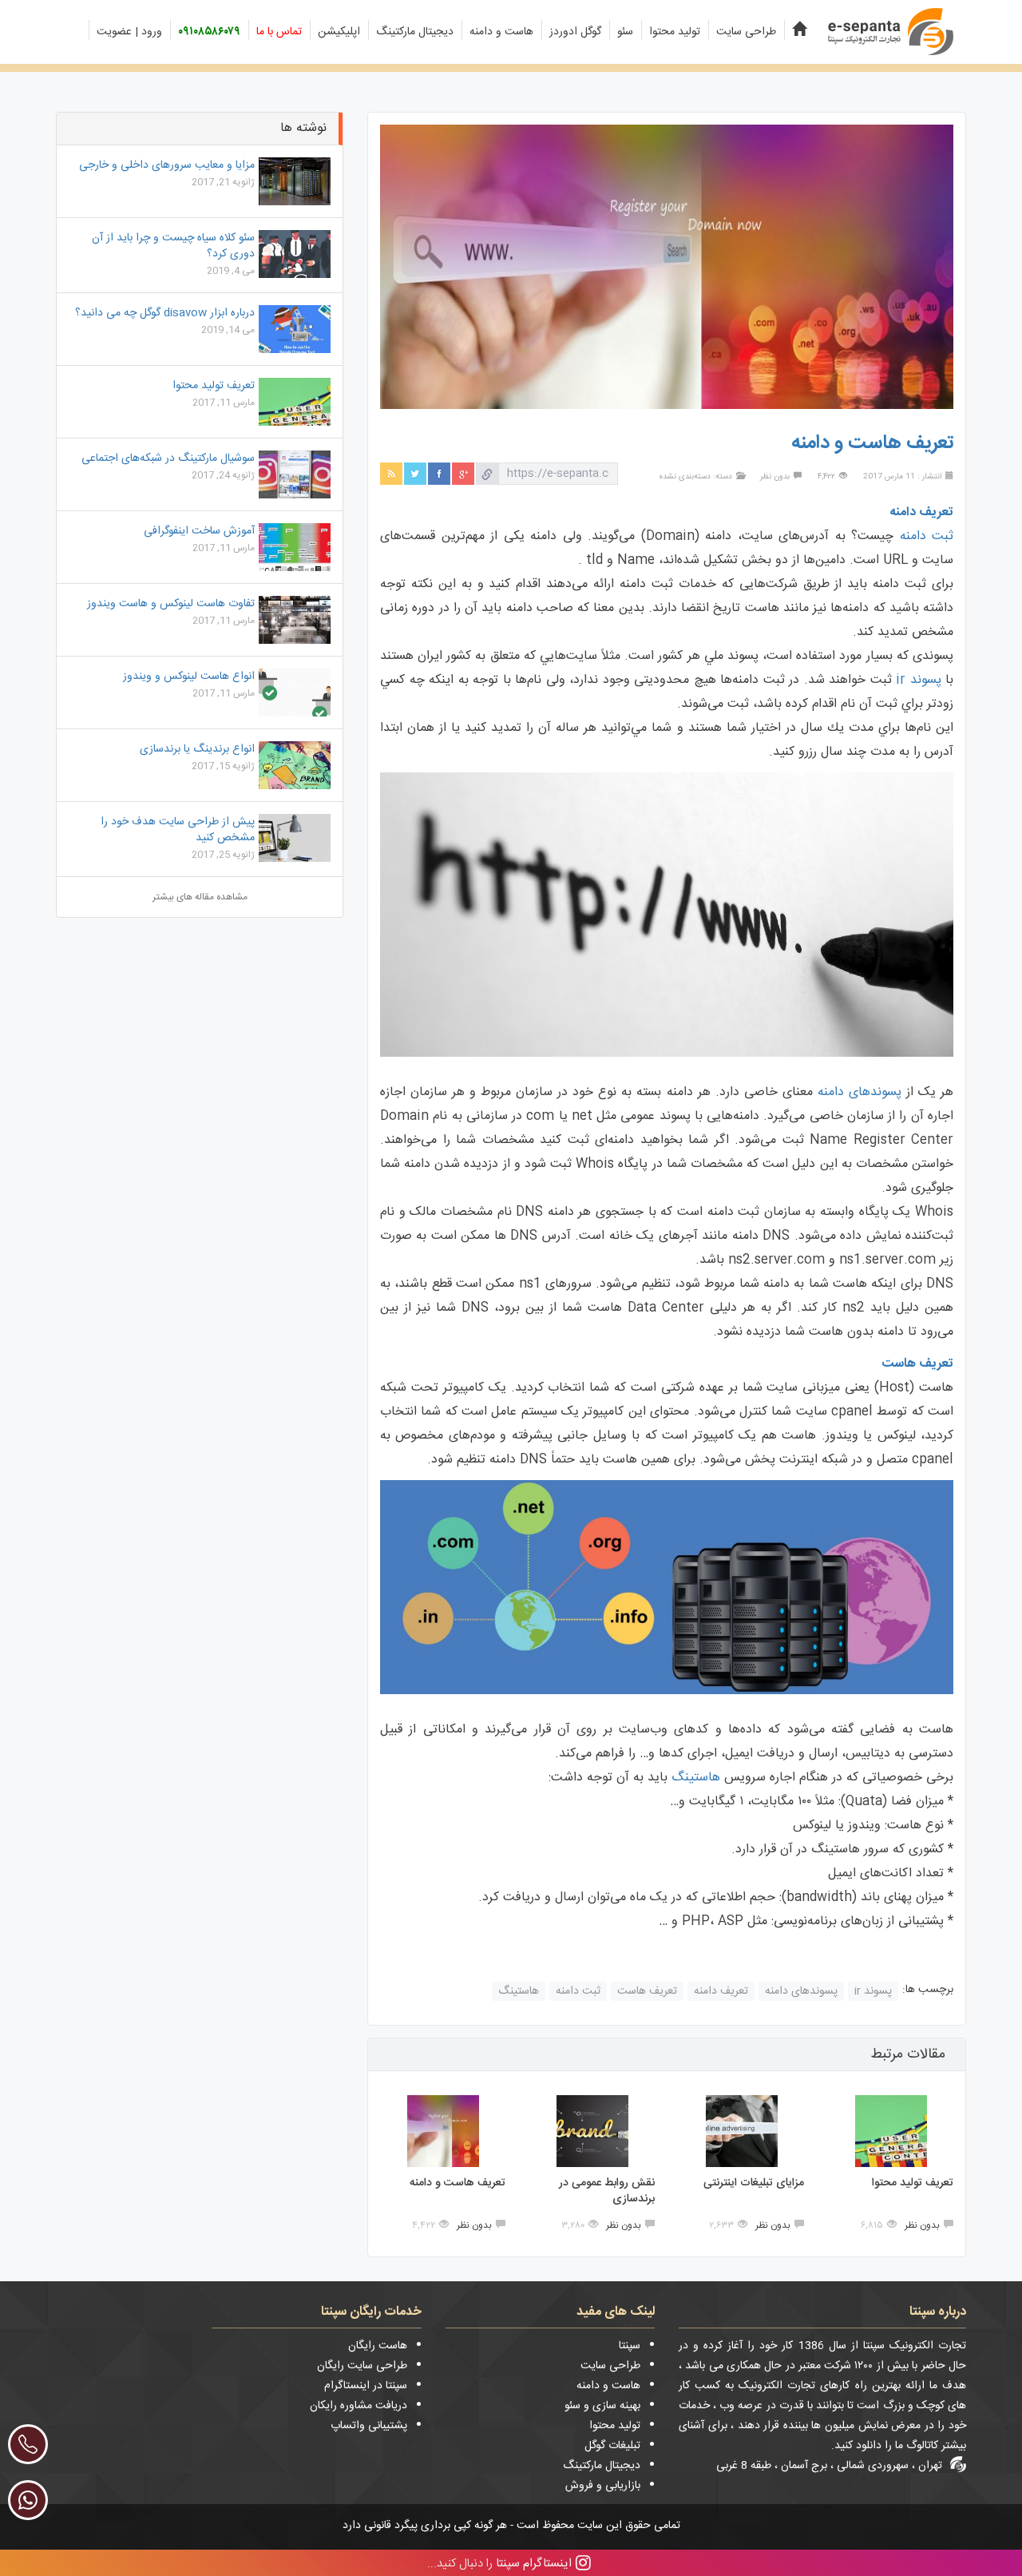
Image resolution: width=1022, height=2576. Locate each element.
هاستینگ (694, 1778)
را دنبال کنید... (499, 2563)
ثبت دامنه (927, 536)
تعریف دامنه (721, 1991)
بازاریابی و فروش (603, 2486)
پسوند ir (919, 680)
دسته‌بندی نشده (685, 477)
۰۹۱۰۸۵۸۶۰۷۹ (209, 32)
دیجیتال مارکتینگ (415, 32)
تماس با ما (279, 32)
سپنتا (630, 2346)
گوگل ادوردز (575, 32)
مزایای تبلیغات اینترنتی (754, 2183)
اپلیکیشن (339, 32)
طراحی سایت (746, 32)
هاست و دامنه (501, 32)
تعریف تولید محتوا (913, 2183)
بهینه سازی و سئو (602, 2406)
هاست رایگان (378, 2346)
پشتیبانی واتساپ (369, 2426)
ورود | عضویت (129, 32)
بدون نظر (775, 477)
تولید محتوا (675, 32)
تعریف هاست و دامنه (458, 2183)
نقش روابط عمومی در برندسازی (607, 2191)
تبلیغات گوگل (612, 2446)
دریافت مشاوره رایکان (358, 2406)
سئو (625, 32)
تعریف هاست (647, 1991)
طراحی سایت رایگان (362, 2366)
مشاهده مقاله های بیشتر (200, 897)
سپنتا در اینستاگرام (366, 2386)
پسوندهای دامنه (860, 1092)
